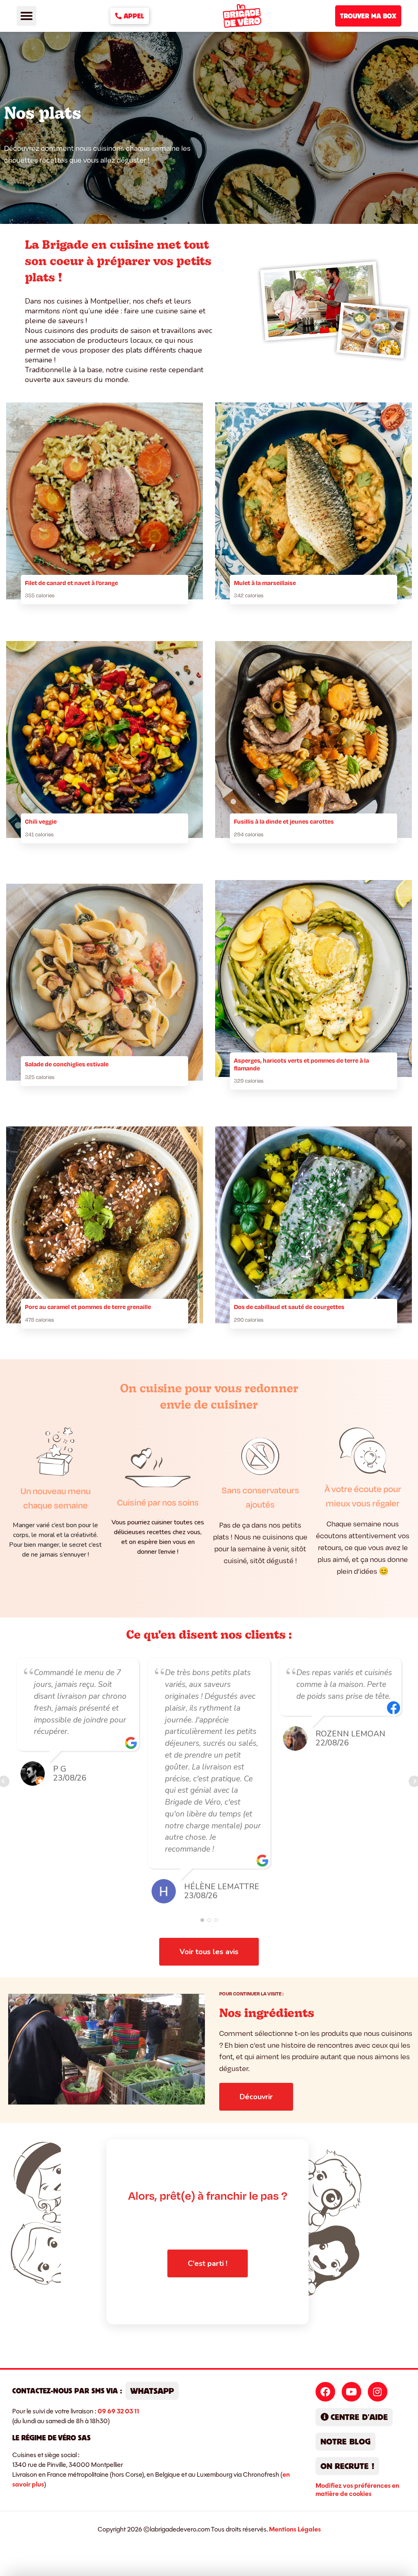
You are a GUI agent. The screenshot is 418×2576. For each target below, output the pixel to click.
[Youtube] (351, 2392)
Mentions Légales (295, 2529)
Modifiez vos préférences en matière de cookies (357, 2490)
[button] (27, 16)
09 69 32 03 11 (118, 2411)
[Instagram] (378, 2392)
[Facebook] (325, 2392)
